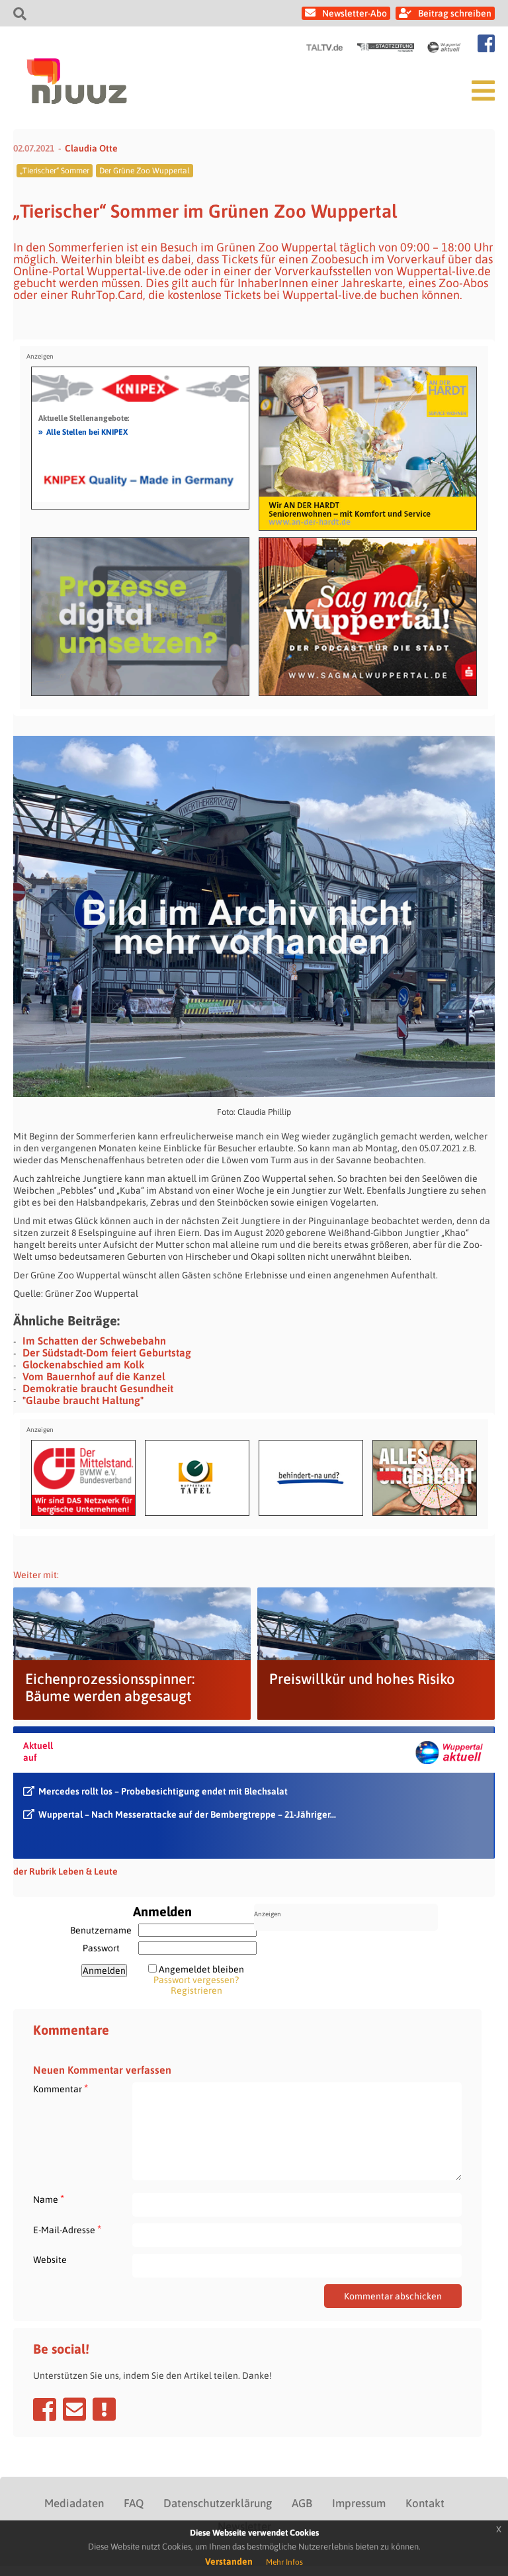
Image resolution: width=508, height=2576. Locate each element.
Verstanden (229, 2561)
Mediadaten (74, 2503)
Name (49, 2199)
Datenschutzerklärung (218, 2503)
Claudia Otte (91, 148)
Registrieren (196, 1990)
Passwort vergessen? (196, 1980)
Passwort (101, 1948)
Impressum (359, 2503)
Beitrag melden (104, 2409)
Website (50, 2260)
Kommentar (61, 2089)
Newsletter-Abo (355, 13)
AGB (302, 2503)
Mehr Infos (284, 2562)
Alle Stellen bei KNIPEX (83, 431)
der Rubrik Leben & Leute (65, 1871)
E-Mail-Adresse (67, 2230)
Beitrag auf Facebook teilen (45, 2409)
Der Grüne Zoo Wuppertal (145, 171)
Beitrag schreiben (455, 13)
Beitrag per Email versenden (74, 2409)
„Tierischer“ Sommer (55, 171)
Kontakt (425, 2503)
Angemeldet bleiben (201, 1969)
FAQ (134, 2503)
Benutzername (101, 1930)
